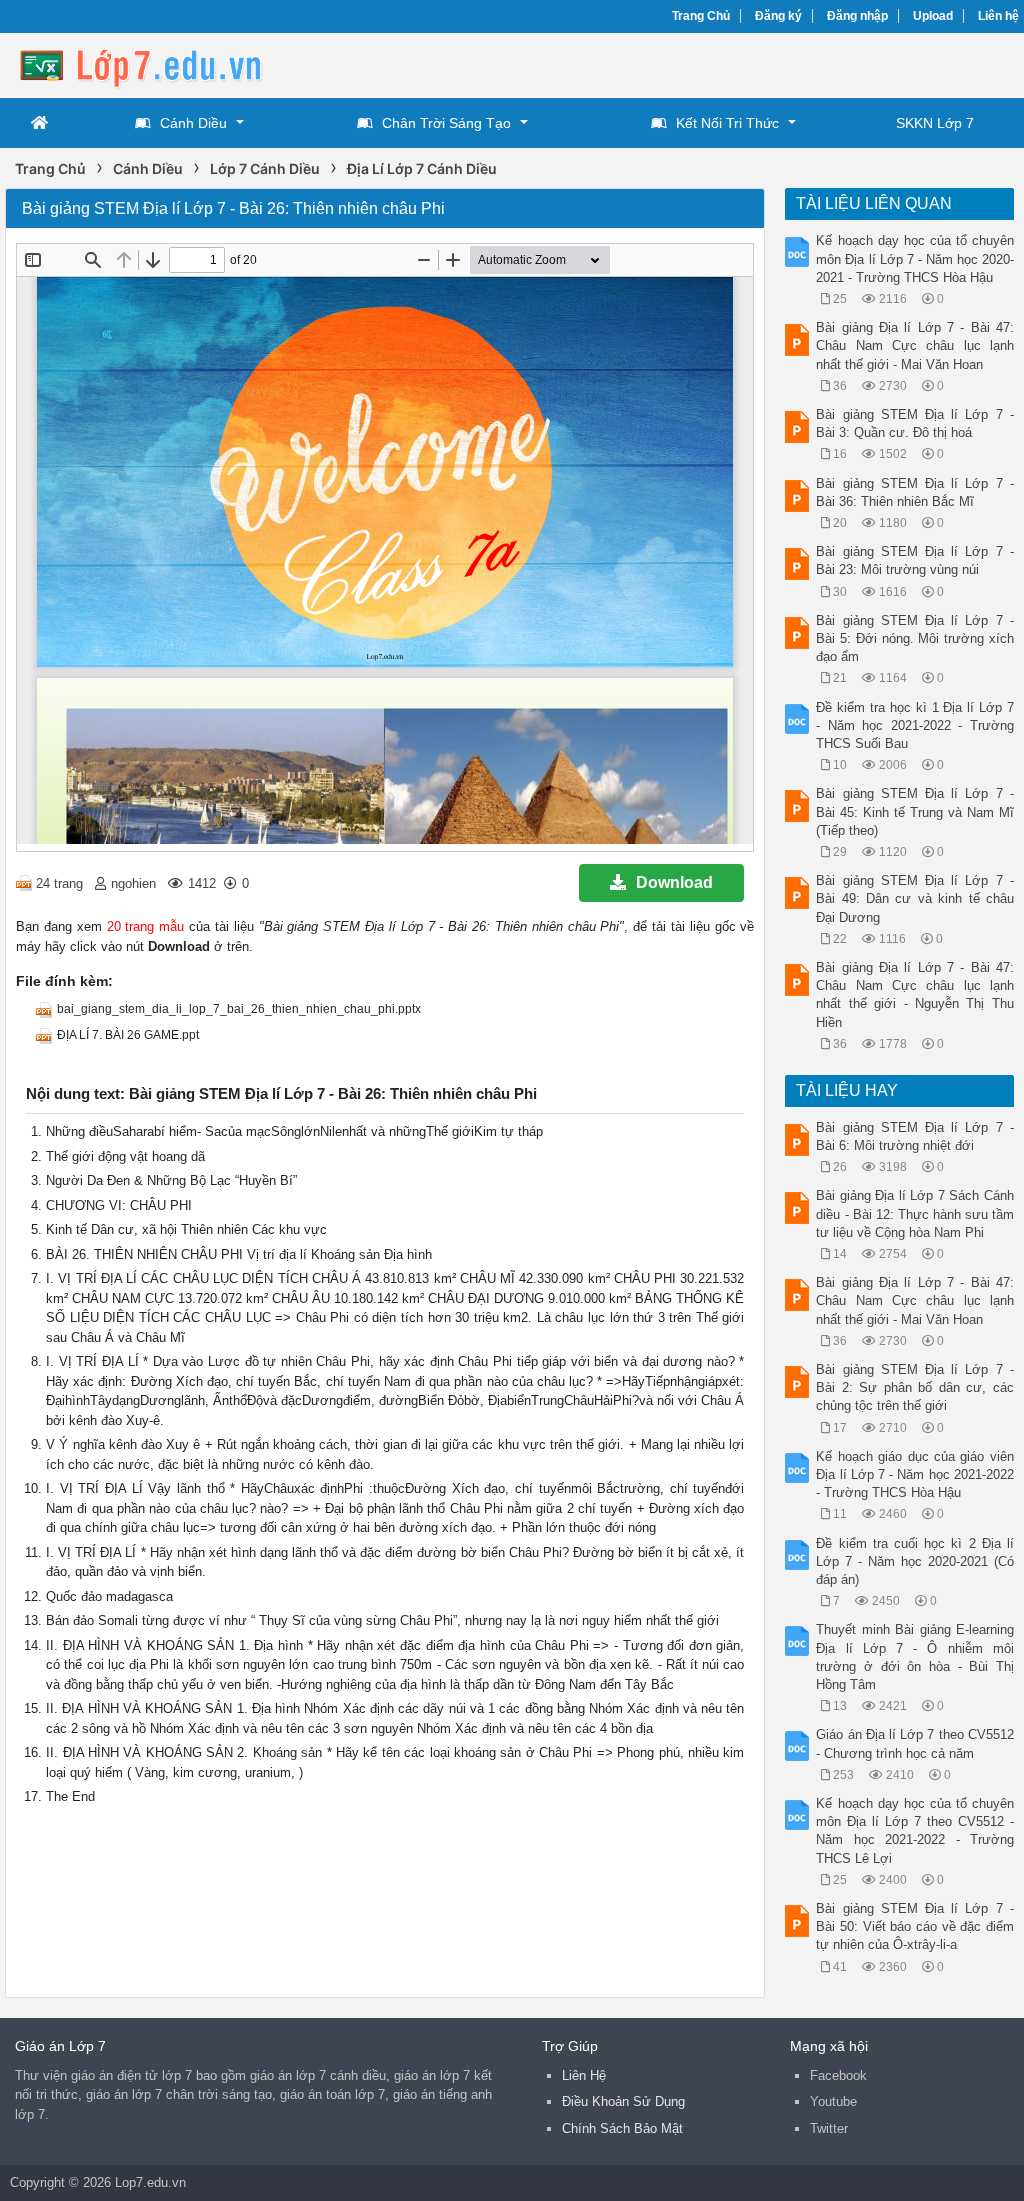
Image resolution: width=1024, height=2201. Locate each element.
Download (674, 882)
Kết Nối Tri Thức (727, 123)
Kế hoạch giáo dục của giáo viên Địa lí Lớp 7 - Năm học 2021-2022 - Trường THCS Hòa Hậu (914, 1474)
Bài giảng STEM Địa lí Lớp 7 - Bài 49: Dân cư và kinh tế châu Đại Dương (914, 898)
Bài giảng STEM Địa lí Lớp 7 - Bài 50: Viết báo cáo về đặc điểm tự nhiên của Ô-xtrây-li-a (914, 1926)
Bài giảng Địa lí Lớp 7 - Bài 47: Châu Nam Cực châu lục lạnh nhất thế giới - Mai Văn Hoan (914, 345)
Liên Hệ (584, 2075)
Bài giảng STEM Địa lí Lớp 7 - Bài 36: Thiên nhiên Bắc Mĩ (914, 492)
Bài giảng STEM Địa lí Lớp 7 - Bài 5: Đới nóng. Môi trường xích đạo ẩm (914, 638)
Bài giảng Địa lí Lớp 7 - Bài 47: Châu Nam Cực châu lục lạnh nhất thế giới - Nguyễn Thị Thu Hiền (914, 995)
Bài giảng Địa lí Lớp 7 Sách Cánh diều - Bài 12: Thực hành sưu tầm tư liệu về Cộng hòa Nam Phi (914, 1213)
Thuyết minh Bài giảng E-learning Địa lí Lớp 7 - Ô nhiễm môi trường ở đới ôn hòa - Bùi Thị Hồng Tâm (914, 1657)
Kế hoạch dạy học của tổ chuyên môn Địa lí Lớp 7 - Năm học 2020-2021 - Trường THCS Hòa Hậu (914, 258)
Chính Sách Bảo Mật (622, 2128)
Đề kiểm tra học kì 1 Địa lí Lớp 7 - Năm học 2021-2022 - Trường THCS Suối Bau (914, 725)
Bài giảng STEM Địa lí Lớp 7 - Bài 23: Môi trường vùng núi (914, 560)
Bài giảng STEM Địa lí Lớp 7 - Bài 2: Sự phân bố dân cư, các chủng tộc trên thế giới (914, 1387)
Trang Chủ (701, 16)
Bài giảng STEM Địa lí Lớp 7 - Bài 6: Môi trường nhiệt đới (914, 1136)
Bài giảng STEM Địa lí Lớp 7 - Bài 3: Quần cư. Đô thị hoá (914, 423)
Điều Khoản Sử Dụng (623, 2101)
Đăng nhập (857, 16)
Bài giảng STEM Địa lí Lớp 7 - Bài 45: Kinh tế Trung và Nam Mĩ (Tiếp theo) (914, 811)
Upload (933, 16)
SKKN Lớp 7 (935, 123)
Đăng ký (778, 16)
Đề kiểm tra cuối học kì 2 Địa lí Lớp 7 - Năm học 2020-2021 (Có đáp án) (914, 1561)
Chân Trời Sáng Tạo (446, 123)
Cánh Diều (193, 123)
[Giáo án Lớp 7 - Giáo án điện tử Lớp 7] (165, 63)
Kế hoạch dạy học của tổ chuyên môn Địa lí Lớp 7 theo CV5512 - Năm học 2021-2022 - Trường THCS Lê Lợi (914, 1831)
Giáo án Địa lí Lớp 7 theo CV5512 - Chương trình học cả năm (914, 1743)
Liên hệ (998, 16)
